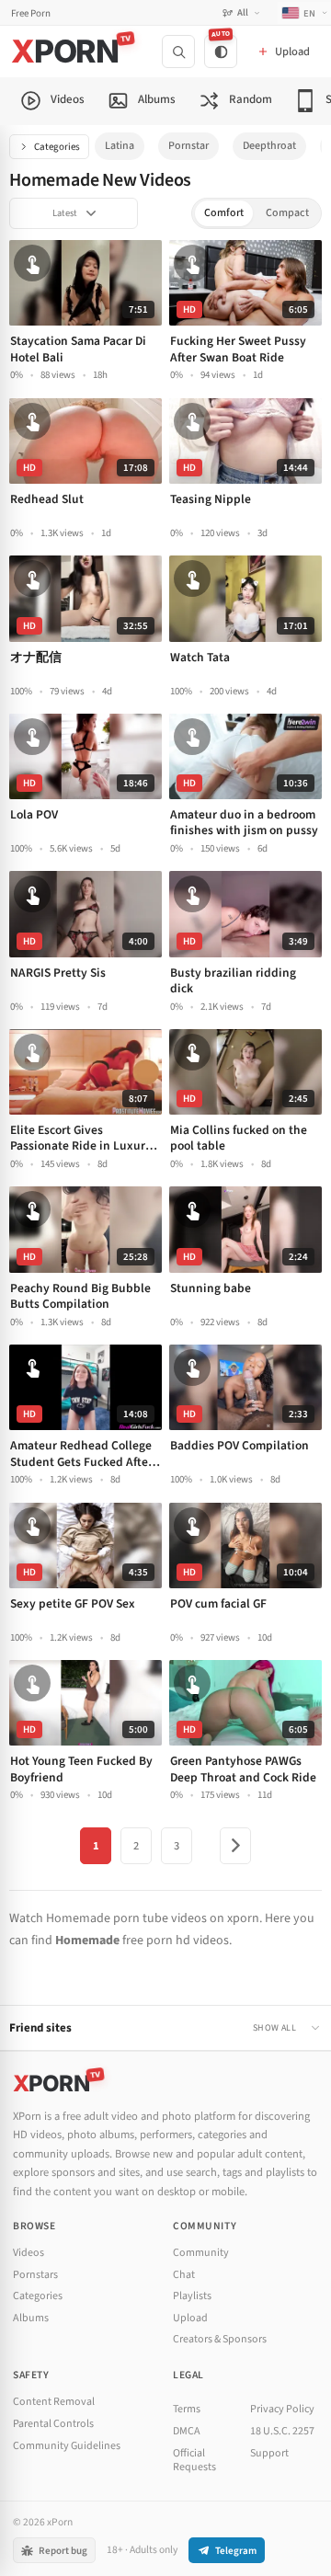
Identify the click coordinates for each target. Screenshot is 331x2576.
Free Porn (31, 13)
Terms (187, 2409)
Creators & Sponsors (220, 2339)
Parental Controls (53, 2424)
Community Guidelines (67, 2446)
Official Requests (194, 2461)
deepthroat (269, 146)
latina (120, 146)
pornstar (188, 146)
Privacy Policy (282, 2409)
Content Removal (54, 2402)
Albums (31, 2318)
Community (201, 2253)
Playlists (192, 2296)
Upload (190, 2318)
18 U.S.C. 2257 (282, 2431)
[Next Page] (235, 1846)
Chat (184, 2275)
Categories (57, 147)
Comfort (224, 213)
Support (269, 2453)
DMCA (187, 2431)
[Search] (178, 52)
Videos (29, 2253)
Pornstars (35, 2275)
